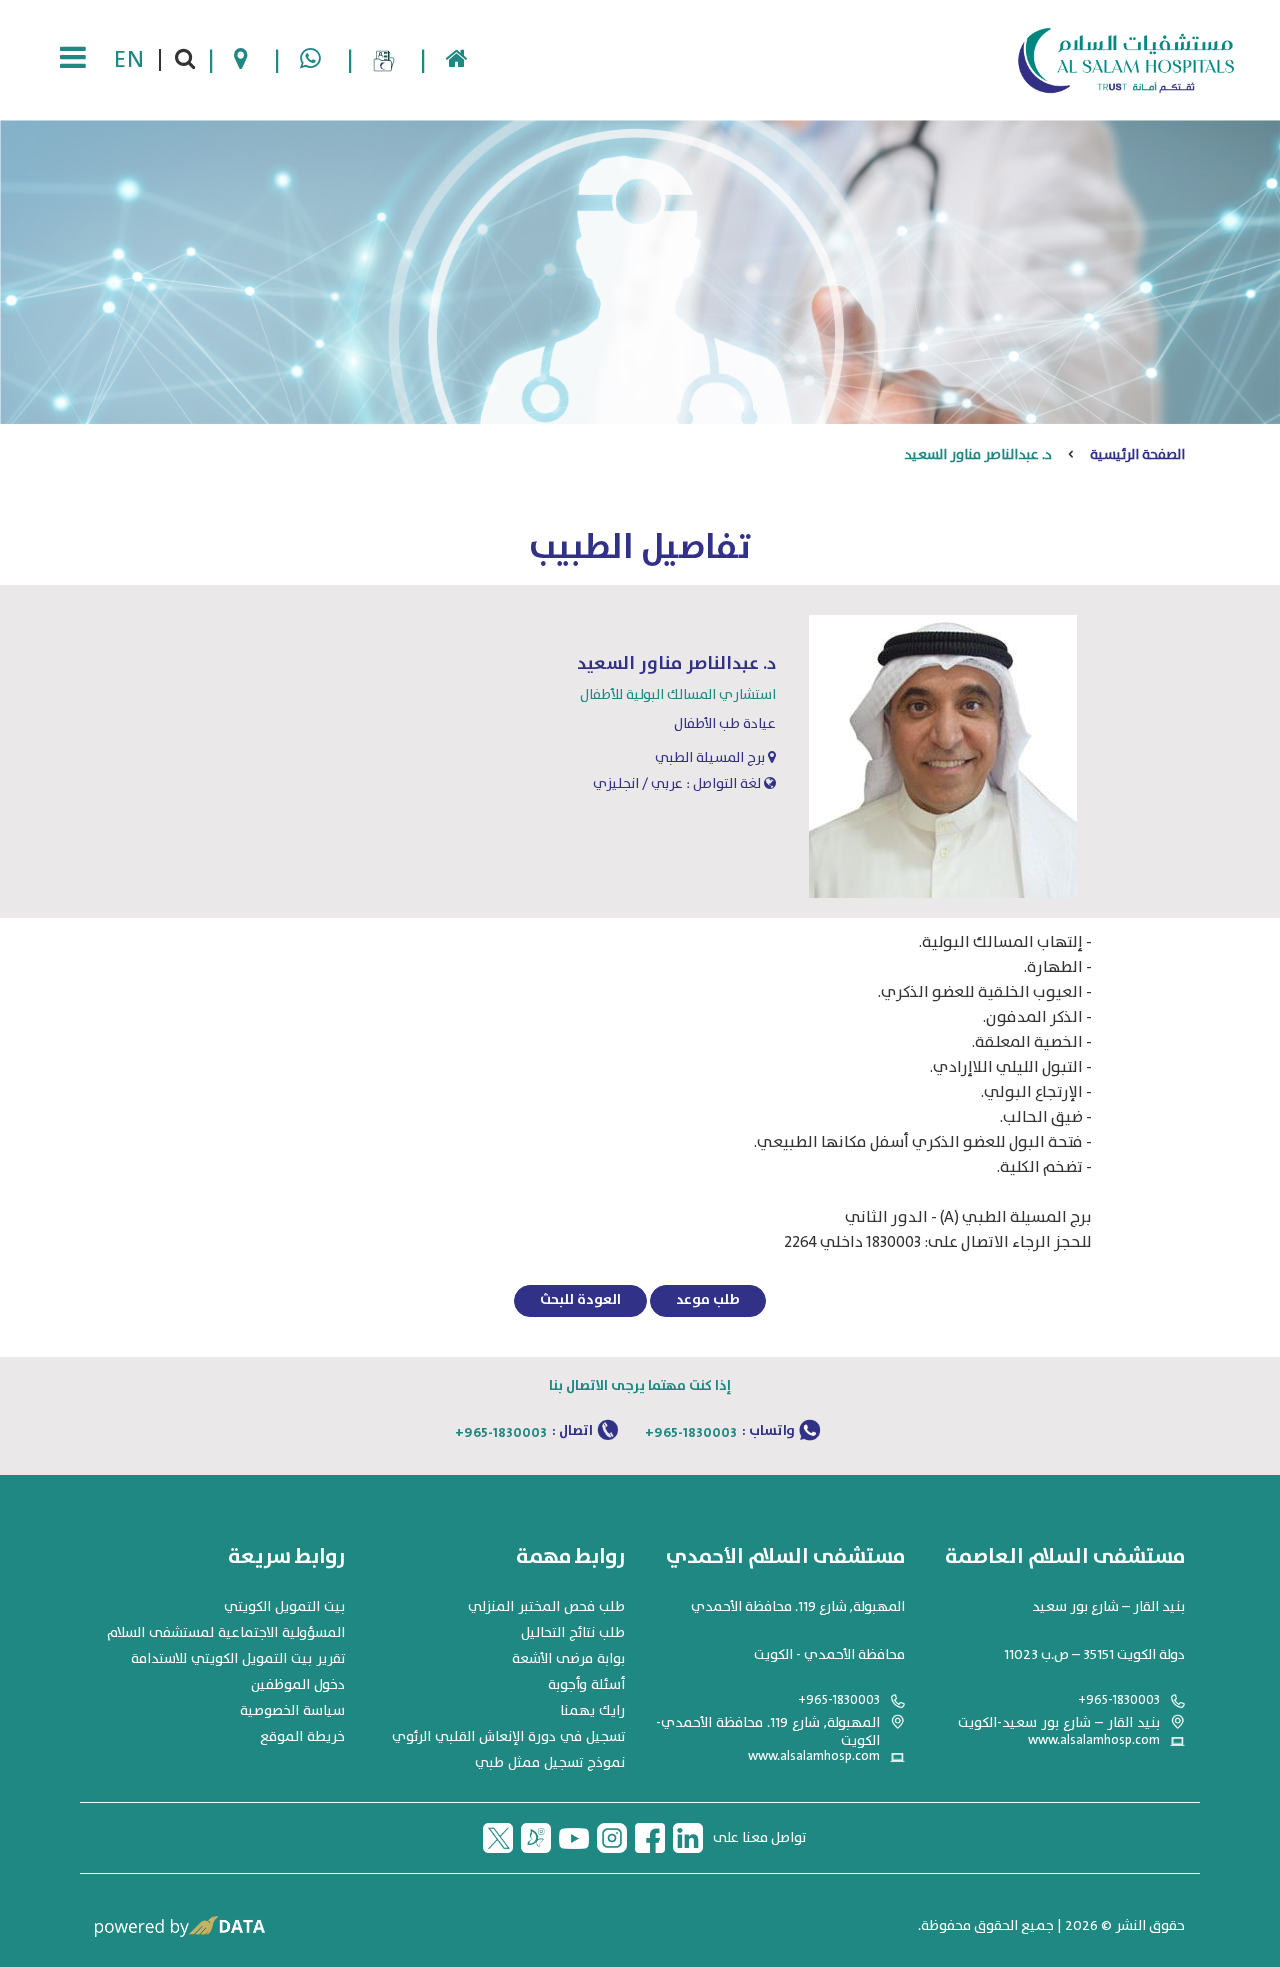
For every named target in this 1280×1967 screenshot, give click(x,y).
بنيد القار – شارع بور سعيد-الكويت (1059, 1723)
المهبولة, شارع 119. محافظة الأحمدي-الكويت (768, 1732)
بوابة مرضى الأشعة (568, 1659)
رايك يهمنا (592, 1711)
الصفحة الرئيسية (1137, 455)
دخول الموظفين (298, 1685)
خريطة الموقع (302, 1737)
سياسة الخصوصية (292, 1711)
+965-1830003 (691, 1433)
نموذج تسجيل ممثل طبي (550, 1763)
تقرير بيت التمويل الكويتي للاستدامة (238, 1659)
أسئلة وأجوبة (586, 1685)
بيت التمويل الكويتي (284, 1607)
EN (129, 60)
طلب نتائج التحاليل (573, 1633)
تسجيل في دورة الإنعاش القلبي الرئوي (508, 1737)
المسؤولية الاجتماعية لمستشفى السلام (226, 1633)
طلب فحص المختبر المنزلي (546, 1607)
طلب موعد (708, 1300)
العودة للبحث (580, 1300)
